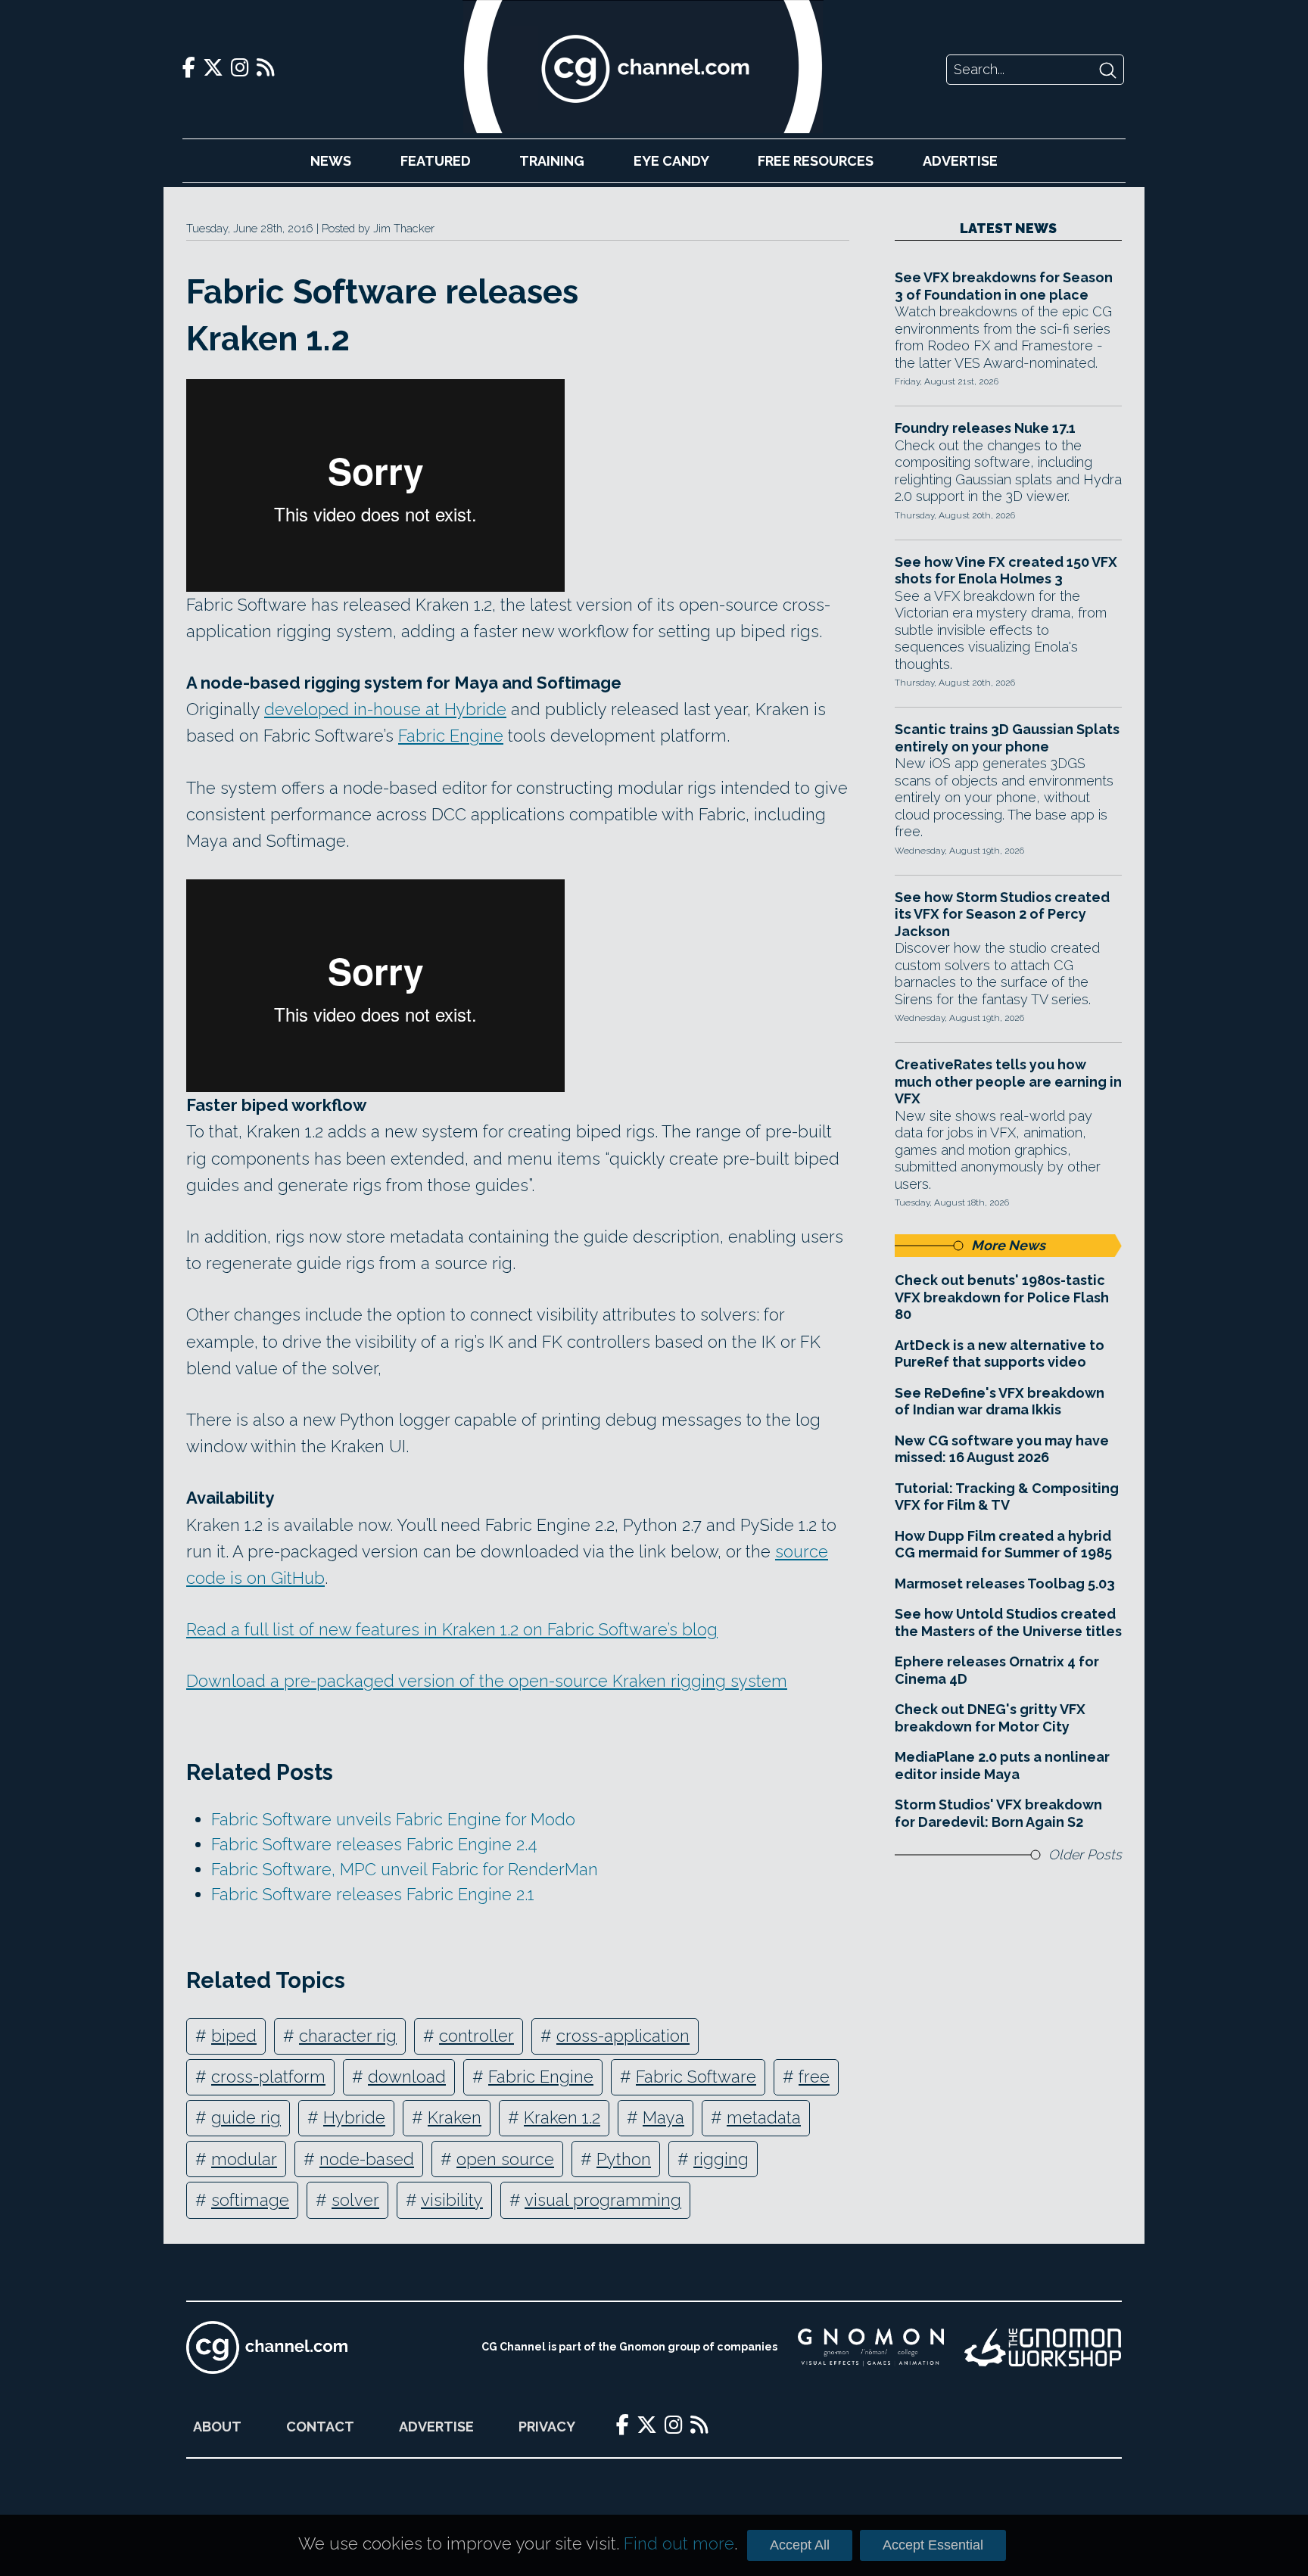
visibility (452, 2200)
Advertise (960, 161)
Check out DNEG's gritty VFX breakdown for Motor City (990, 1718)
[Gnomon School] (871, 2347)
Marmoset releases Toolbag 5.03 (1005, 1584)
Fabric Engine (451, 736)
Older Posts (1085, 1854)
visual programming (603, 2200)
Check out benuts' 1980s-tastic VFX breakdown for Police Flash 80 (1002, 1297)
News (331, 161)
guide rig (246, 2117)
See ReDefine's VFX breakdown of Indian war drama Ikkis (1000, 1402)
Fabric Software (696, 2077)
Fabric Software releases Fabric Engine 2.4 (374, 1844)
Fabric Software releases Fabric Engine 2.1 (373, 1894)
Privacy (547, 2427)
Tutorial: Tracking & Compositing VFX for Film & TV (1007, 1497)
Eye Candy (671, 161)
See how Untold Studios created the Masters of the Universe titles (1008, 1622)
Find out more (679, 2543)
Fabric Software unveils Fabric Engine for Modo (393, 1819)
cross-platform (268, 2077)
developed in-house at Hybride (385, 709)
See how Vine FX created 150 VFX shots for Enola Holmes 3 (1006, 571)
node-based (367, 2159)
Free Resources (816, 161)
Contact (320, 2427)
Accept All (800, 2545)
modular (244, 2159)
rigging (721, 2159)
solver (355, 2200)
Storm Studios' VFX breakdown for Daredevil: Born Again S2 (998, 1813)
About (217, 2427)
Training (552, 161)
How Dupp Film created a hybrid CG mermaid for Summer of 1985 (1003, 1545)
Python (624, 2159)
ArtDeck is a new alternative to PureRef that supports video (1000, 1354)
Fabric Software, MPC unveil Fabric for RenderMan (405, 1869)
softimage (250, 2200)
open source (505, 2159)
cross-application (623, 2036)
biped (234, 2036)
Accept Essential (933, 2545)
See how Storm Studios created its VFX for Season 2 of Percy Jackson (1002, 914)
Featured (436, 161)
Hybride (354, 2117)
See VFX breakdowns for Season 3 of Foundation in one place (1004, 286)
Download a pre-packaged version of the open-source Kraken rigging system (487, 1681)
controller (476, 2036)
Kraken (455, 2117)
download (407, 2077)
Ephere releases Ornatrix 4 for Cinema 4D (997, 1670)
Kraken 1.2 (562, 2117)
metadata (764, 2117)
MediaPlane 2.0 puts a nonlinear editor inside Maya (1002, 1766)
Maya (663, 2117)
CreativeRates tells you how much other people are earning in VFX (1008, 1081)
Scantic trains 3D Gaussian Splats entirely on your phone (1007, 738)
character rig (348, 2036)
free (814, 2077)
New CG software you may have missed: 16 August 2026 (1002, 1449)
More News (1008, 1245)
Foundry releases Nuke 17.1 (985, 428)
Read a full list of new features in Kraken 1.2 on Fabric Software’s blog (452, 1629)
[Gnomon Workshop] (1043, 2347)
